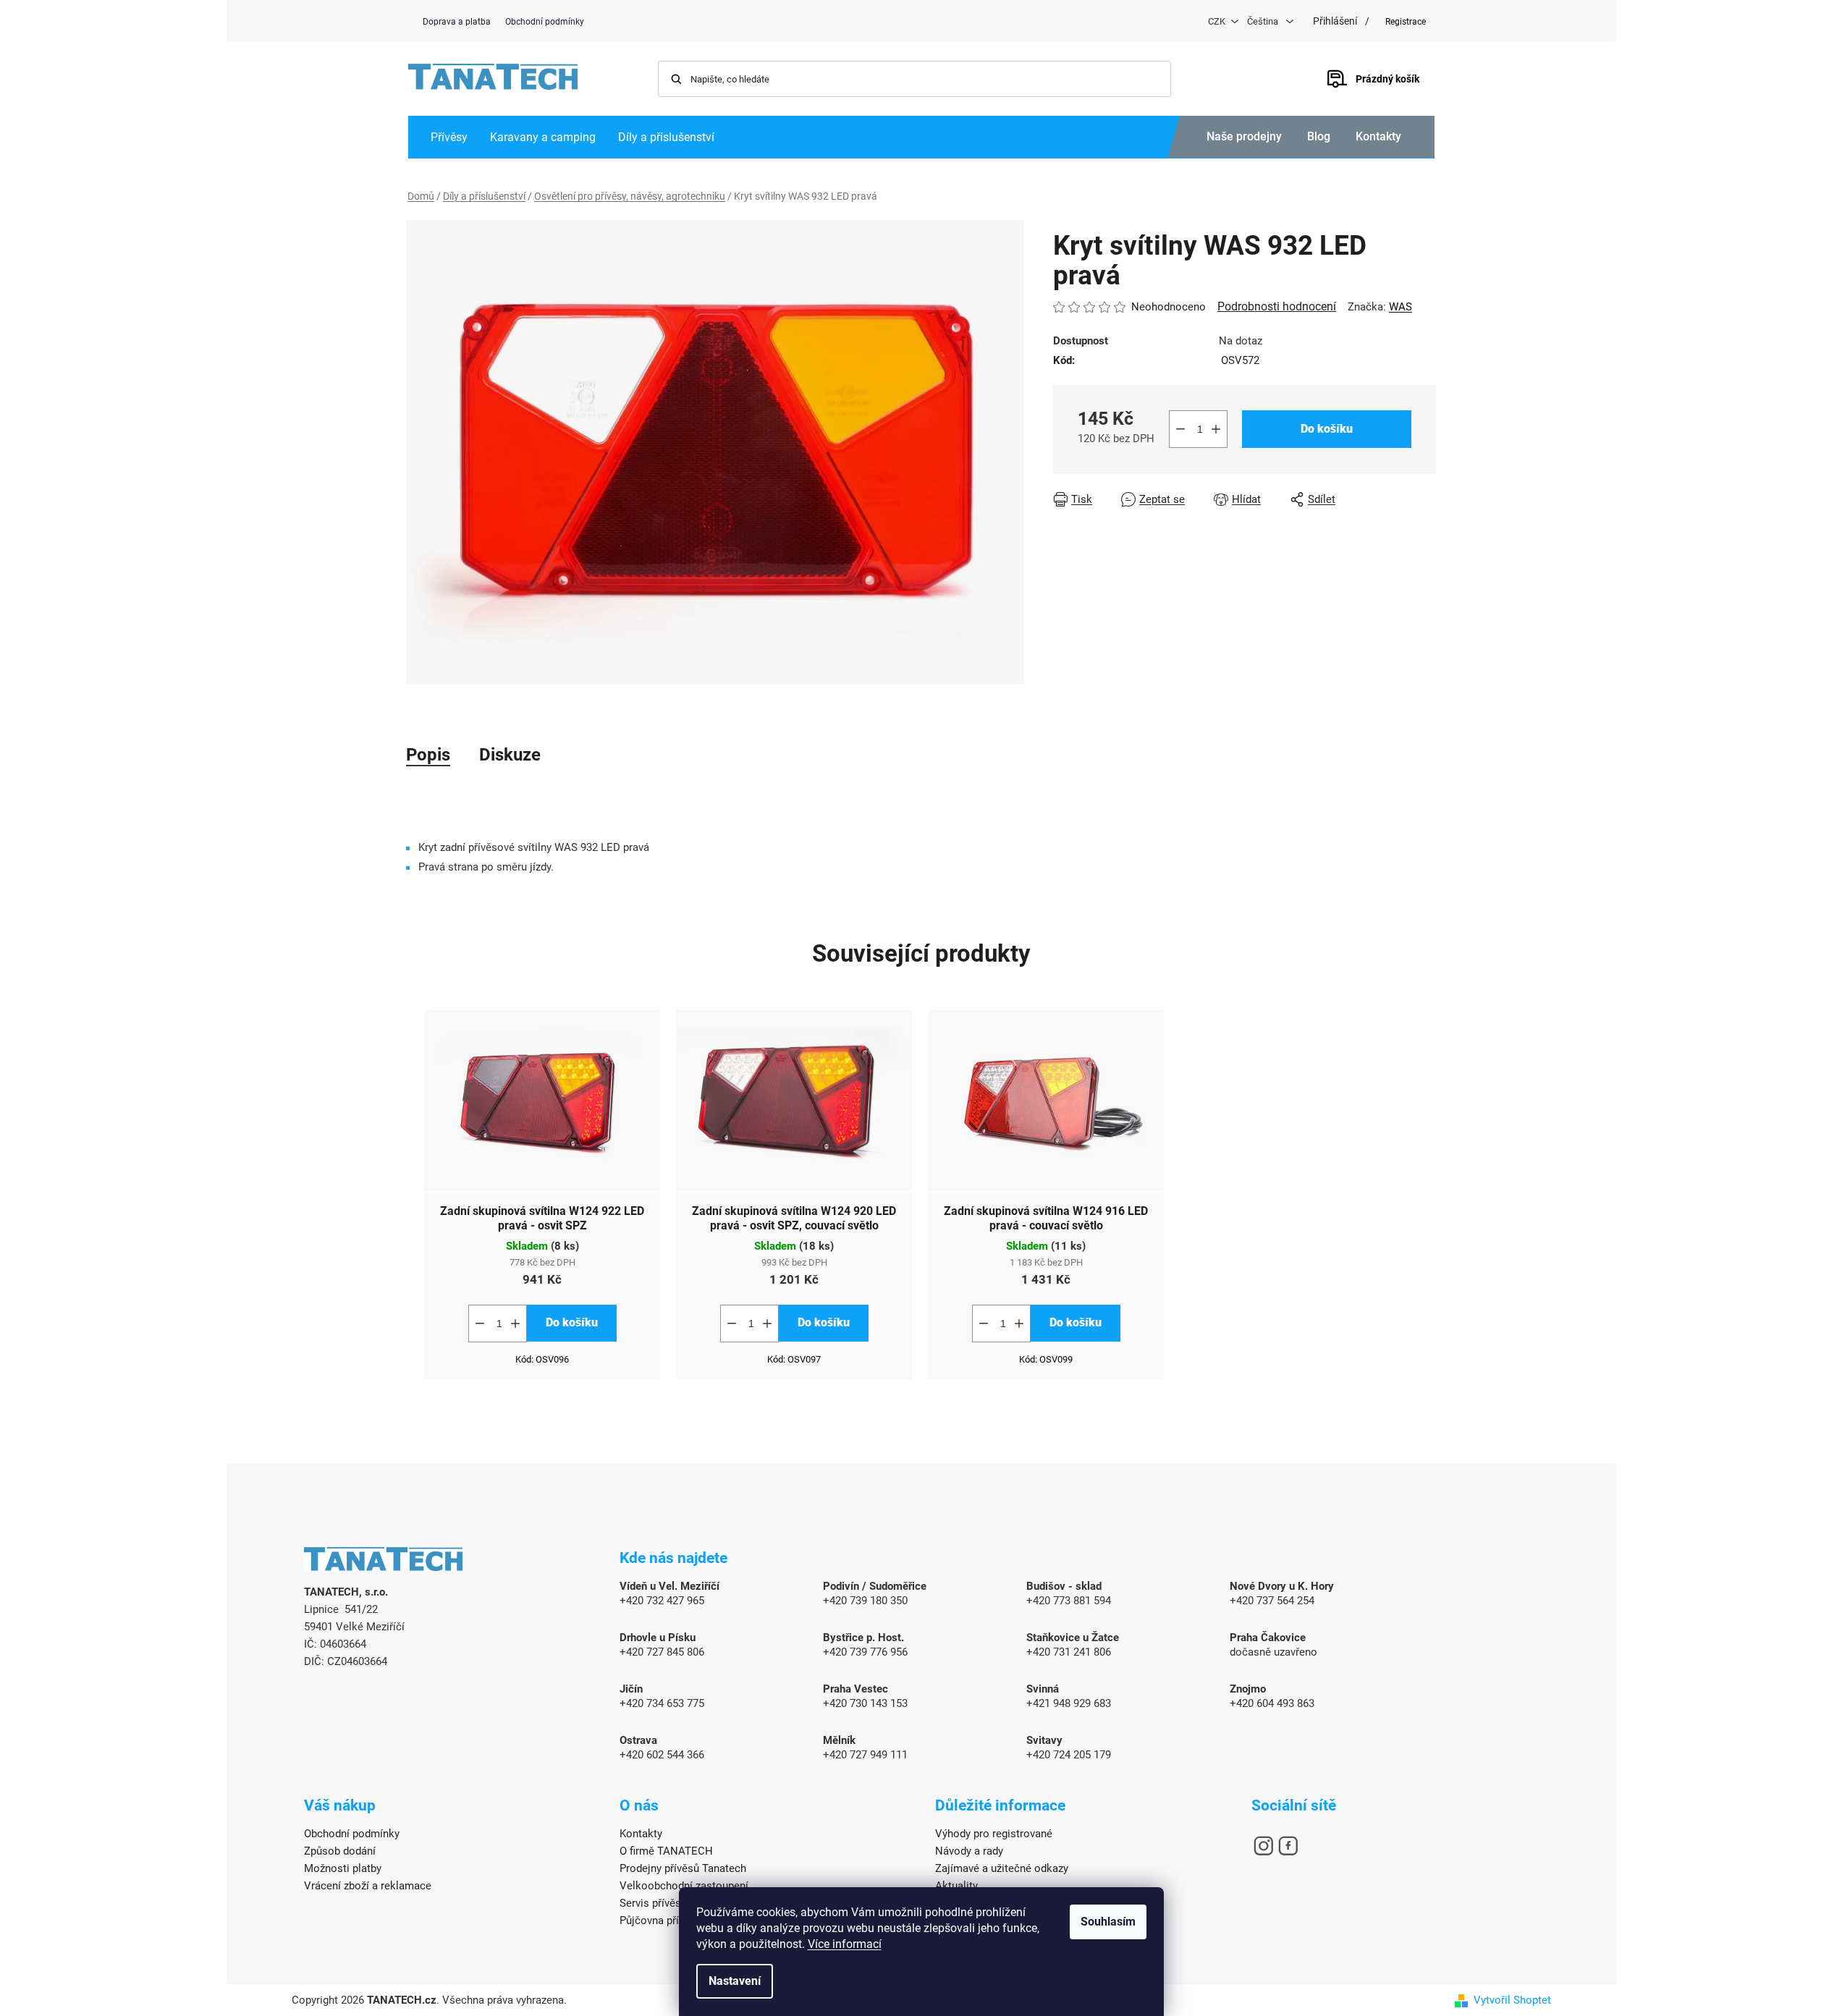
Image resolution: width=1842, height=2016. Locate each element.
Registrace (1406, 22)
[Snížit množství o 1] (1180, 429)
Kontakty (1378, 136)
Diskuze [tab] (510, 755)
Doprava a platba (457, 22)
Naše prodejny (1244, 136)
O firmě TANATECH (666, 1851)
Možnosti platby (343, 1868)
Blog (1319, 136)
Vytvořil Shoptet (1512, 2000)
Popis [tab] (428, 755)
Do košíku (1327, 429)
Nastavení (735, 1981)
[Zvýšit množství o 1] (1216, 429)
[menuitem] (449, 137)
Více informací (845, 1944)
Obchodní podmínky (545, 22)
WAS (1400, 307)
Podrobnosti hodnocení (1277, 306)
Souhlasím (1108, 1922)
